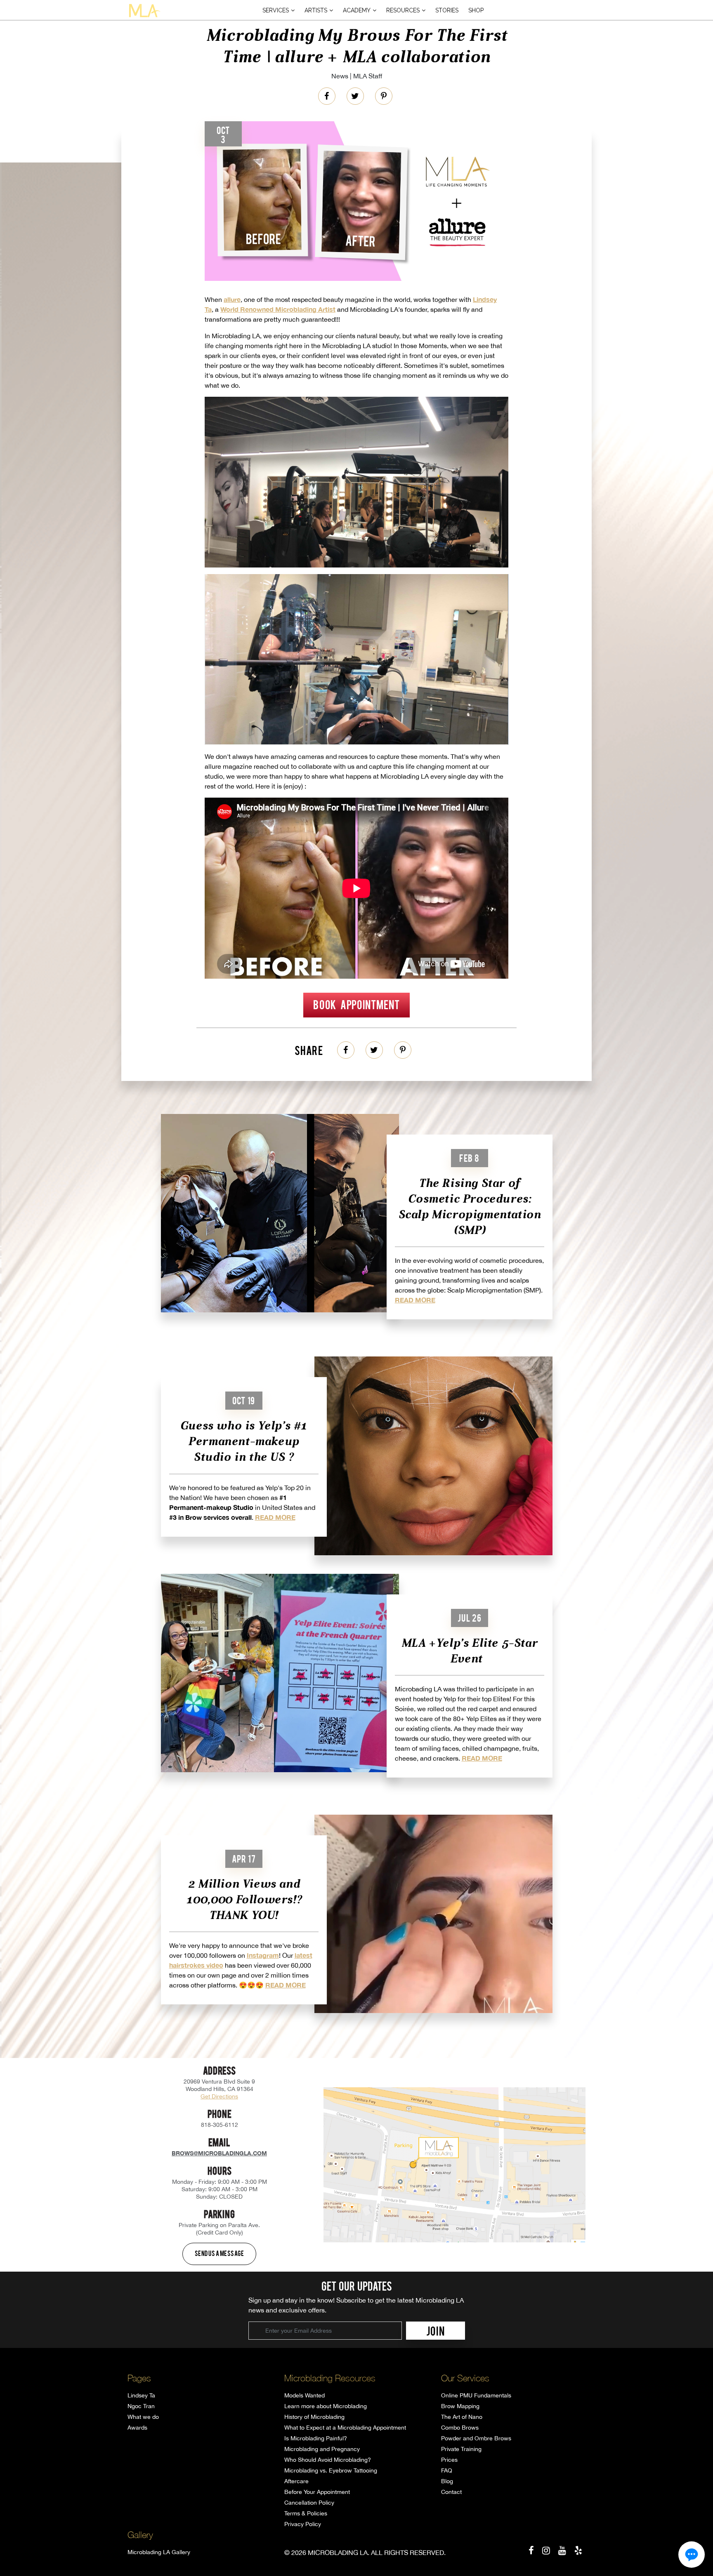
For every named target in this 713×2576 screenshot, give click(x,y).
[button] (692, 2555)
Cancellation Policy (309, 2503)
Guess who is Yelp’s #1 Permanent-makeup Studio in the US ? (244, 1441)
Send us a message (220, 2253)
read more (415, 1300)
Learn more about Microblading (326, 2406)
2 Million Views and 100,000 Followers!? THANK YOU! (244, 1899)
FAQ (447, 2470)
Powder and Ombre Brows (476, 2438)
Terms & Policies (306, 2513)
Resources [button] (403, 10)
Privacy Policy (303, 2524)
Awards (137, 2428)
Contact (451, 2492)
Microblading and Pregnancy (322, 2449)
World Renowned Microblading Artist (278, 309)
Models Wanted (305, 2395)
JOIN (436, 2331)
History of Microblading (314, 2417)
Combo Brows (460, 2428)
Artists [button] (316, 10)
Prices (449, 2460)
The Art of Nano (462, 2417)
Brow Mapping (460, 2406)
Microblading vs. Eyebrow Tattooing (331, 2470)
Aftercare (296, 2481)
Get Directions (219, 2096)
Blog (447, 2481)
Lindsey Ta (141, 2395)
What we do (143, 2417)
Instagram (263, 1955)
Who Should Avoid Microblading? (328, 2460)
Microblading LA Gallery (159, 2552)
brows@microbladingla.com (219, 2153)
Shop (476, 10)
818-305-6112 (220, 2125)
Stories (447, 10)
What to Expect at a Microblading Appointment (345, 2428)
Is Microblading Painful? (316, 2438)
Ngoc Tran (141, 2406)
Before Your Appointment (317, 2492)
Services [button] (276, 10)
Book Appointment (356, 1004)
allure (232, 299)
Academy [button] (357, 10)
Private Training (461, 2449)
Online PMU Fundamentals (476, 2395)
